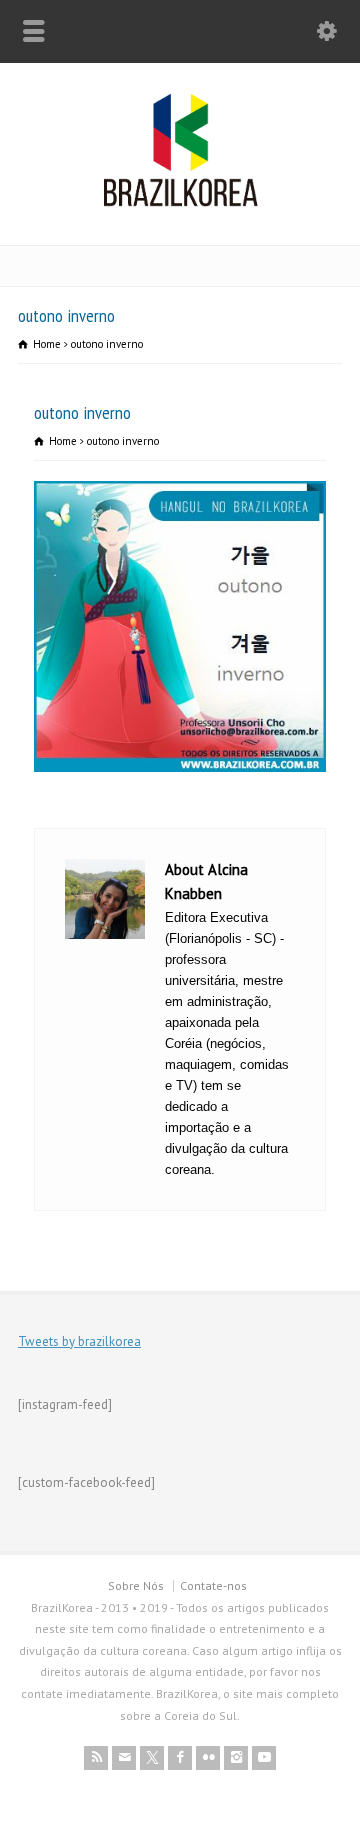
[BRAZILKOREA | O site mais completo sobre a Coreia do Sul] (180, 202)
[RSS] (96, 1758)
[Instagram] (236, 1758)
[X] (152, 1758)
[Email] (124, 1758)
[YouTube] (264, 1758)
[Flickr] (208, 1758)
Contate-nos (213, 1585)
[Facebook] (180, 1758)
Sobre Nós (136, 1585)
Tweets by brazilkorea (79, 1341)
